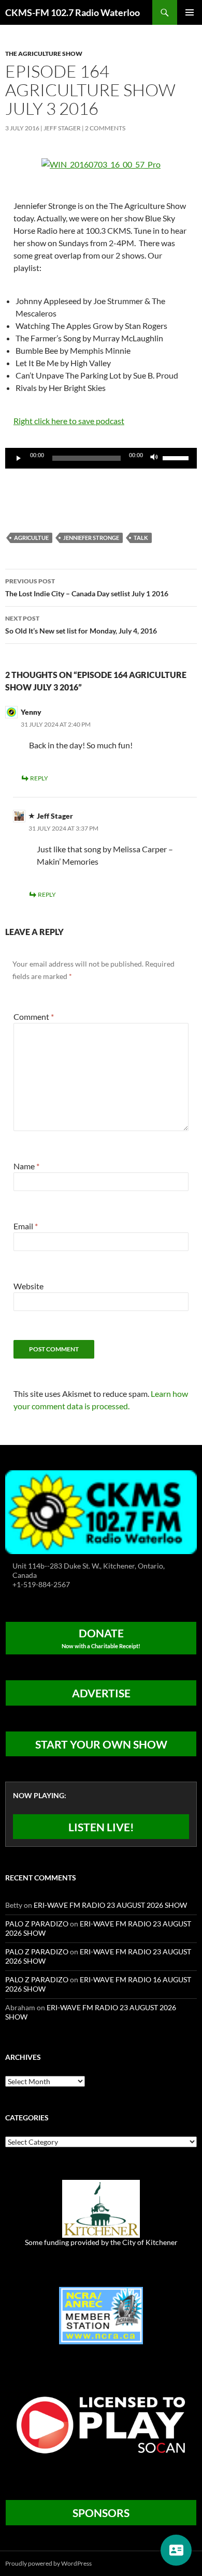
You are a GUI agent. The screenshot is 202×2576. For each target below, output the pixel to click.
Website (28, 1286)
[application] (101, 458)
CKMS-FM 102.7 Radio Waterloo (73, 12)
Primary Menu (190, 12)
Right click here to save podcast (69, 421)
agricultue (31, 538)
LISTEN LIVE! (101, 1827)
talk (141, 538)
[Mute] (154, 458)
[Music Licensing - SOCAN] (101, 2425)
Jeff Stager (62, 128)
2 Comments (105, 128)
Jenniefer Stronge (91, 538)
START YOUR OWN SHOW (101, 1744)
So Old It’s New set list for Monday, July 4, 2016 (81, 625)
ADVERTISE (101, 1693)
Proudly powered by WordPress (48, 2563)
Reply (39, 778)
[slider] (177, 457)
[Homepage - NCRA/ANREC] (101, 2315)
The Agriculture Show (44, 54)
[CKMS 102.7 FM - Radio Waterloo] (101, 1511)
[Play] (19, 458)
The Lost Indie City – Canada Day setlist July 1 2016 (87, 587)
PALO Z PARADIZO (37, 1924)
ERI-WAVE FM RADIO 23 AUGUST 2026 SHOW (110, 1905)
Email (26, 1226)
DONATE (101, 1638)
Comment (34, 1016)
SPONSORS (101, 2513)
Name (26, 1166)
